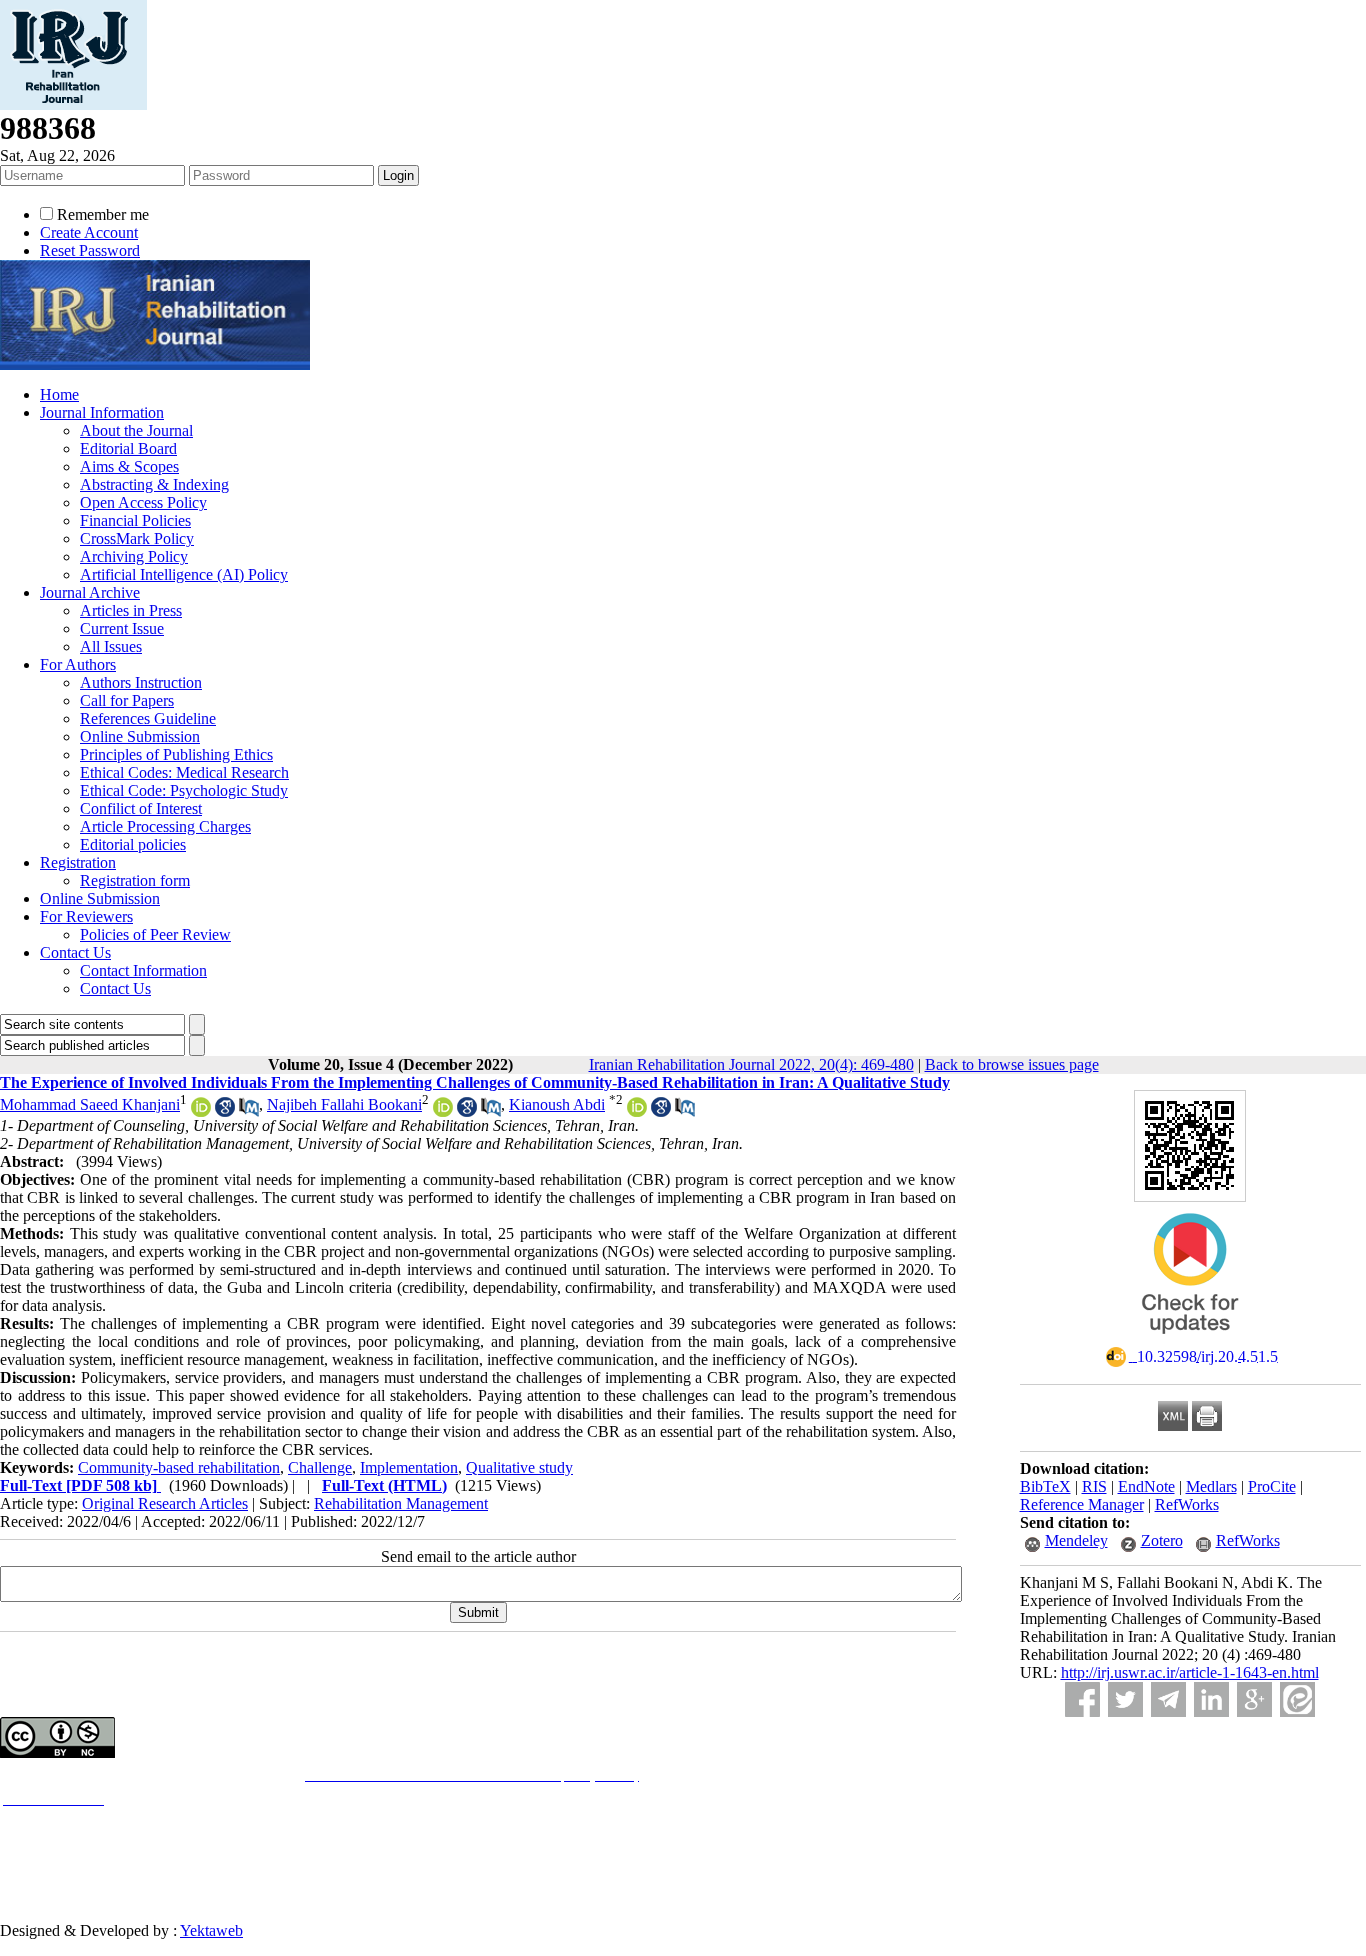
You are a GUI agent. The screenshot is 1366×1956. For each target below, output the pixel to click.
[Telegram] (1168, 1699)
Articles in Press (131, 610)
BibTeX (1045, 1486)
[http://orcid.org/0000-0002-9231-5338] (637, 1111)
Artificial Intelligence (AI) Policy (184, 574)
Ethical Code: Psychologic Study (184, 790)
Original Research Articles (165, 1503)
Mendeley (1076, 1540)
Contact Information (143, 970)
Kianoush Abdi (557, 1104)
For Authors (78, 664)
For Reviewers (86, 916)
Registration (78, 862)
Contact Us (75, 952)
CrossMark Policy (137, 538)
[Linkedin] (1211, 1699)
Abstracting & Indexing (154, 484)
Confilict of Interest (141, 808)
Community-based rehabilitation (179, 1467)
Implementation (409, 1467)
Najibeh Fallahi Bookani (344, 1104)
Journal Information (102, 412)
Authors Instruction (141, 682)
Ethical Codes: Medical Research (184, 772)
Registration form (135, 880)
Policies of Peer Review (155, 934)
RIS (1094, 1486)
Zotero (1162, 1540)
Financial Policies (135, 520)
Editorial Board (128, 448)
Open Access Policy (143, 502)
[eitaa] (1297, 1699)
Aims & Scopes (129, 466)
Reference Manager (1082, 1504)
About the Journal (136, 430)
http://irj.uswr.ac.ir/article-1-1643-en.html (1190, 1672)
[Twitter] (1125, 1699)
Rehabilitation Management (401, 1503)
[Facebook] (1082, 1699)
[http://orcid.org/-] (443, 1111)
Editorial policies (133, 844)
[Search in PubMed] (249, 1111)
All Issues (111, 646)
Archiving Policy (134, 556)
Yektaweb (211, 1930)
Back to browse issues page (1012, 1064)
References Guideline (148, 718)
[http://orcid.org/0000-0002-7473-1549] (201, 1111)
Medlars (1211, 1486)
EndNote (1146, 1486)
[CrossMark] (1190, 1340)
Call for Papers (127, 700)
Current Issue (122, 628)
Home (59, 394)
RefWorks (1187, 1504)
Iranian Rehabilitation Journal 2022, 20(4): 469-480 (751, 1064)
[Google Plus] (1254, 1699)
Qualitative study (519, 1467)
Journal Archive (90, 592)
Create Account (89, 232)
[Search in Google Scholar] (225, 1111)
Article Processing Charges (165, 826)
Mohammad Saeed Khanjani (90, 1104)
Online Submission (140, 736)
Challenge (320, 1467)
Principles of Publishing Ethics (176, 754)
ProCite (1272, 1486)
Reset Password (90, 250)
